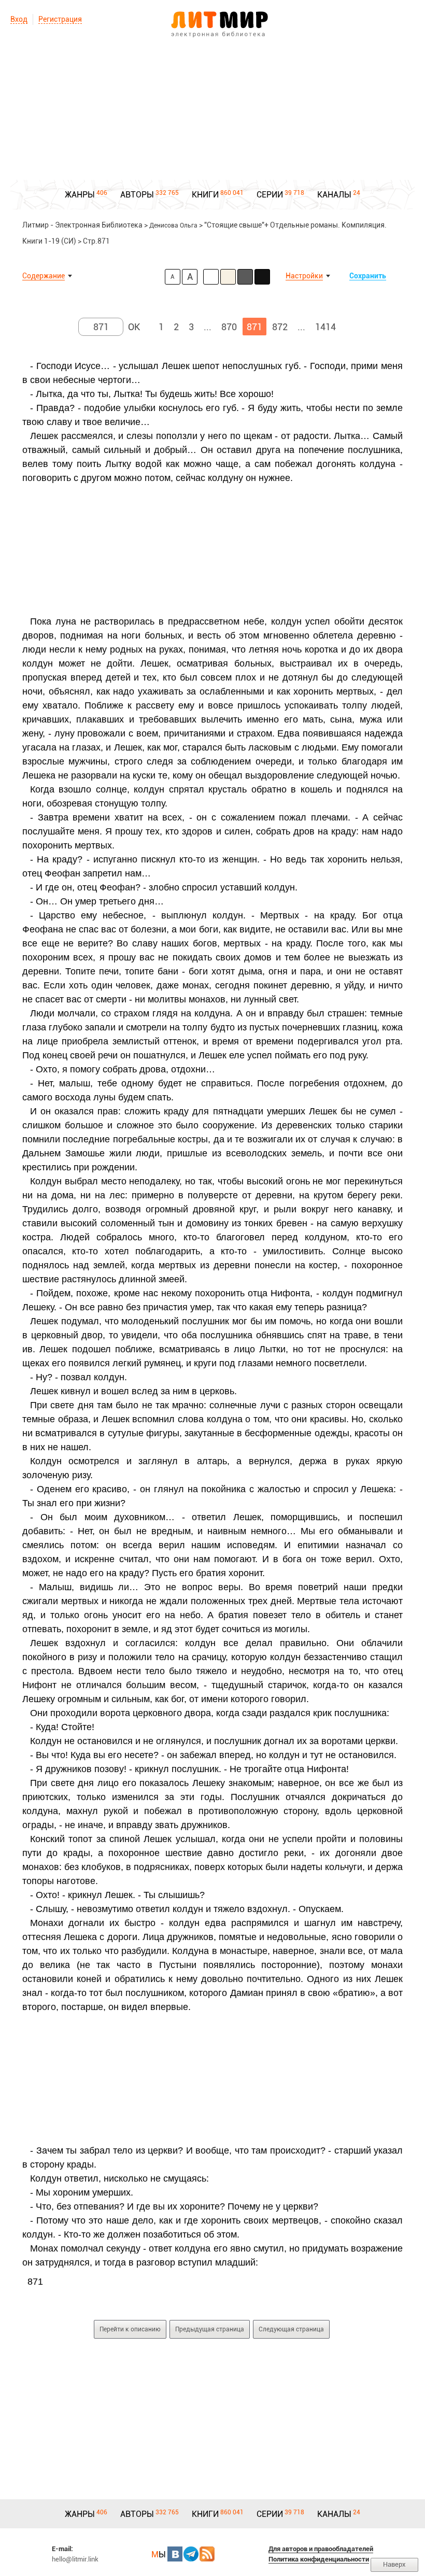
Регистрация (60, 19)
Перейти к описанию (130, 2329)
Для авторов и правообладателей (321, 2549)
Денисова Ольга (173, 225)
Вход (19, 19)
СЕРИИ (270, 195)
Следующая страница (291, 2329)
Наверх (394, 2564)
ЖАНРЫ (80, 195)
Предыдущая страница (210, 2329)
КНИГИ (205, 195)
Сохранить (368, 276)
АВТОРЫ (137, 195)
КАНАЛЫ (334, 195)
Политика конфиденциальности (319, 2559)
